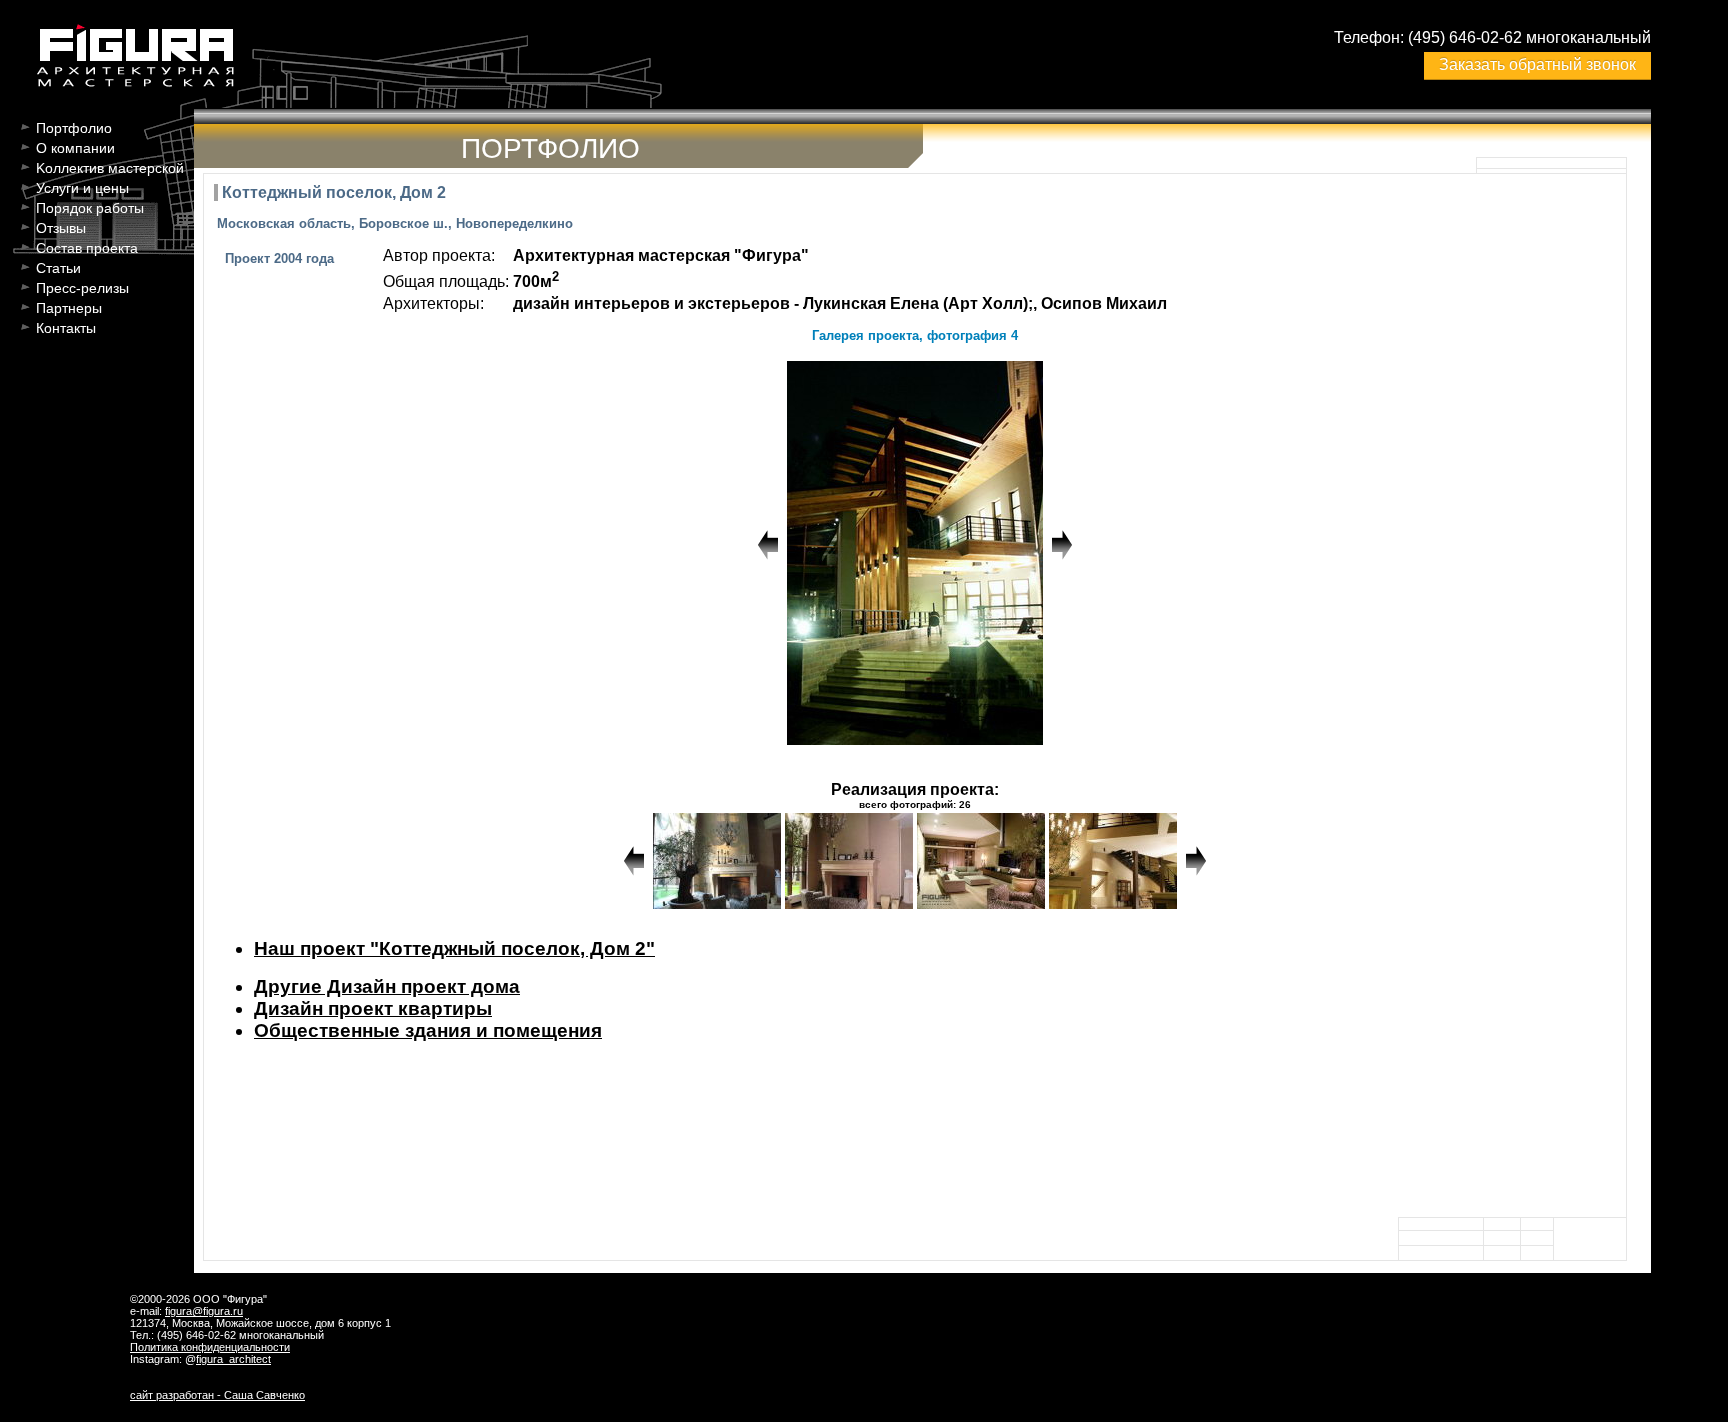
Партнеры (69, 308)
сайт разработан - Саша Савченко (217, 1395)
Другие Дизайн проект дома (387, 986)
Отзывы (61, 228)
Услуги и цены (82, 188)
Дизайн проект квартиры (373, 1008)
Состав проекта (87, 248)
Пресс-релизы (82, 288)
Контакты (66, 328)
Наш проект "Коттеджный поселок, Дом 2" (454, 948)
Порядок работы (90, 208)
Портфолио (74, 128)
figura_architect (233, 1359)
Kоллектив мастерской (110, 168)
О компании (75, 148)
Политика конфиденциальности (210, 1347)
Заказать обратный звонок (1537, 64)
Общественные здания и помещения (428, 1030)
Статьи (58, 268)
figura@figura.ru (204, 1311)
